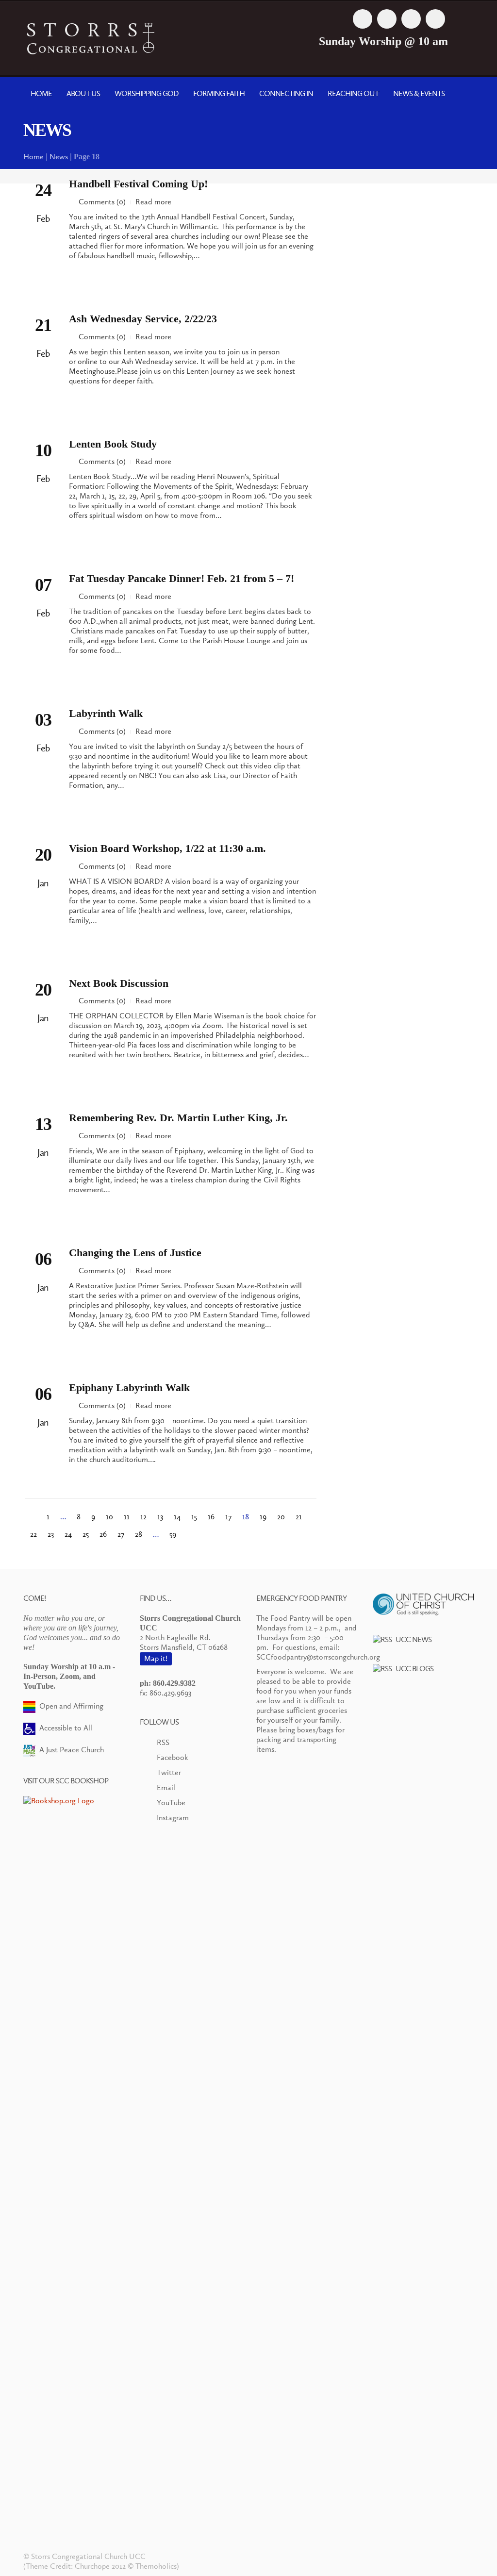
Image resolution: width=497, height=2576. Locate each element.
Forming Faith (219, 93)
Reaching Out (353, 93)
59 (173, 1534)
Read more (153, 202)
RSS (163, 1742)
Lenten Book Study (113, 444)
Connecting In (286, 93)
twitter (387, 19)
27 (121, 1534)
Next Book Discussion (119, 983)
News (59, 157)
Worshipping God (147, 93)
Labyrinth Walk (106, 713)
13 (160, 1517)
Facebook (173, 1757)
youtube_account (411, 19)
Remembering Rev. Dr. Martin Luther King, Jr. (178, 1118)
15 (194, 1517)
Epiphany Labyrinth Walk (129, 1388)
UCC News (414, 1639)
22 (33, 1534)
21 (299, 1517)
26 (103, 1534)
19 (263, 1517)
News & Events (419, 93)
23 (51, 1534)
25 (86, 1534)
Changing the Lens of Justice (135, 1253)
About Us (83, 93)
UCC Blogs (414, 1669)
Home (41, 93)
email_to (435, 19)
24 (68, 1534)
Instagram (173, 1818)
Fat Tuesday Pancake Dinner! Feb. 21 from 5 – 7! (182, 578)
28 (139, 1534)
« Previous (33, 1516)
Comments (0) (102, 202)
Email (166, 1787)
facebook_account (363, 19)
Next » (190, 1533)
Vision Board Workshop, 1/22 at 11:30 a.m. (167, 848)
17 (228, 1517)
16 (211, 1517)
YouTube (171, 1803)
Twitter (169, 1772)
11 (127, 1517)
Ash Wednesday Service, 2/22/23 (143, 319)
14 (177, 1517)
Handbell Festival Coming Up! (138, 184)
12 (143, 1517)
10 (109, 1517)
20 (281, 1517)
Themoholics (156, 2566)
